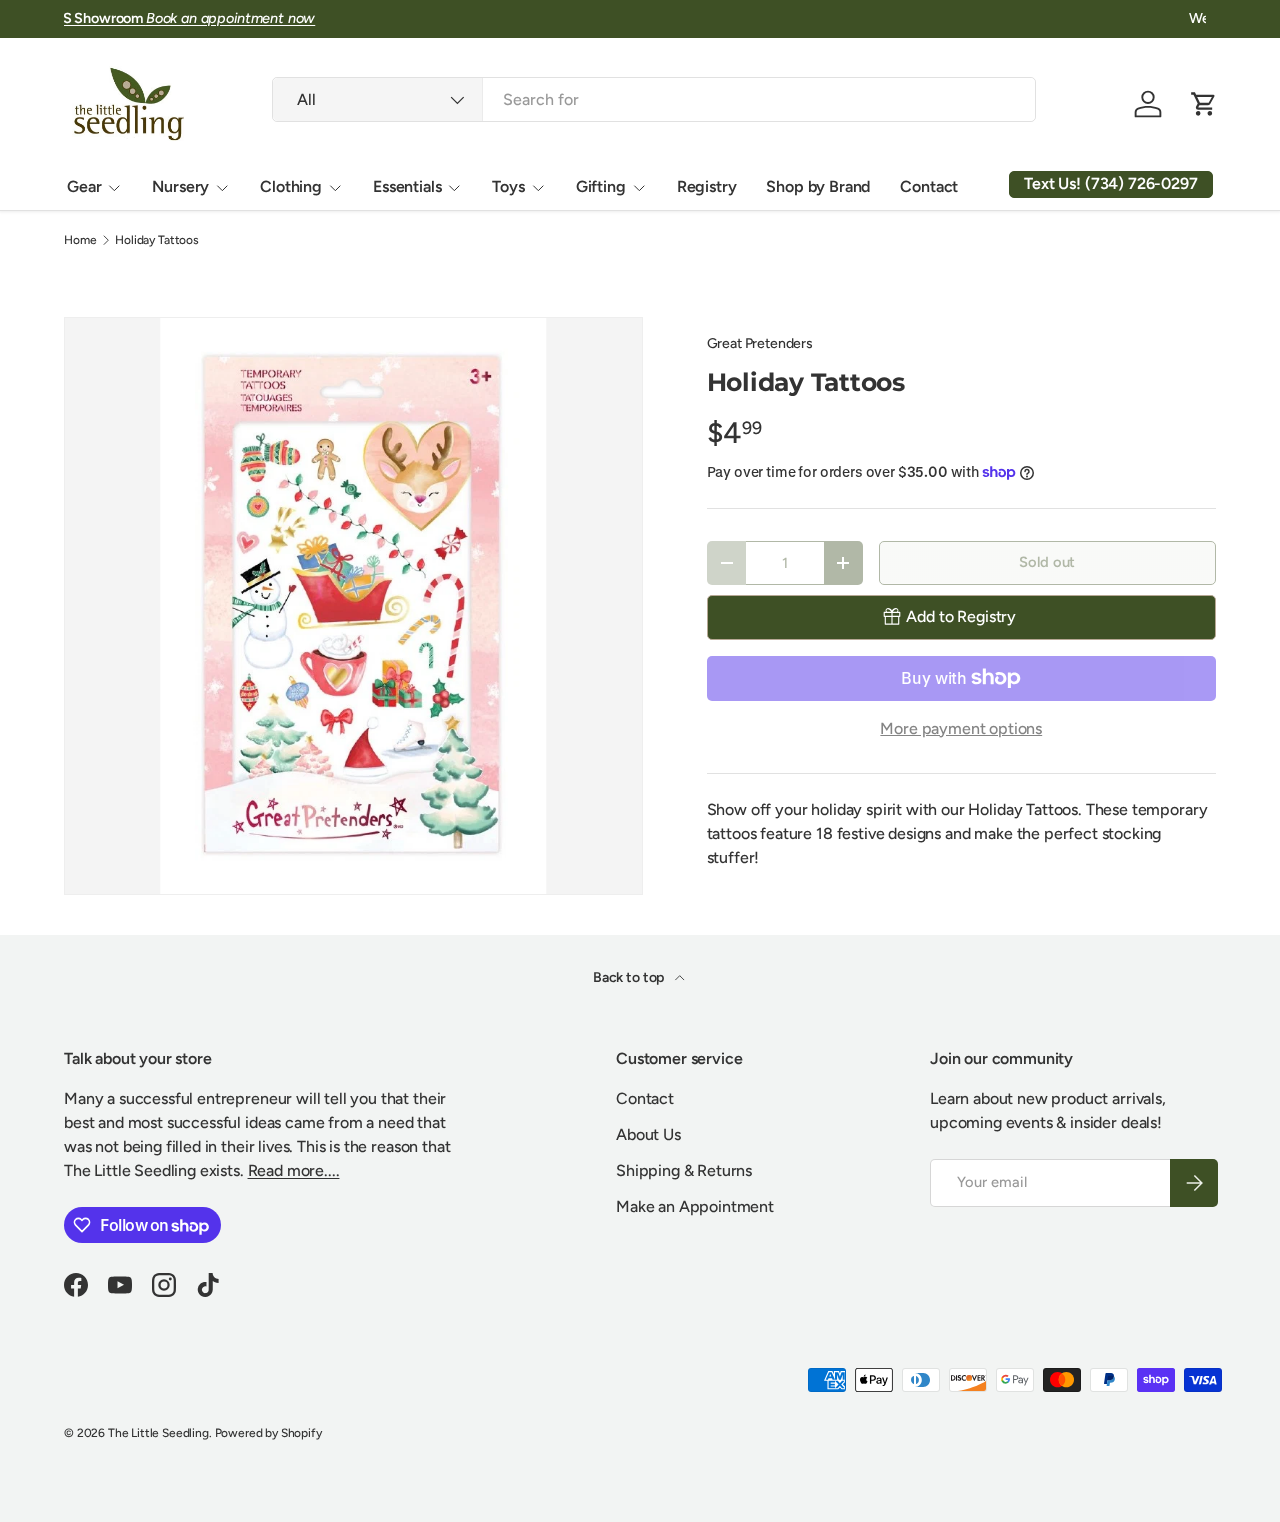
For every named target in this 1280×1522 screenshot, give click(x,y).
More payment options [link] (961, 728)
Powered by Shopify (268, 1433)
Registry (707, 186)
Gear (84, 186)
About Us (648, 1134)
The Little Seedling (158, 1433)
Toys (508, 186)
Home (80, 240)
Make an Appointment (695, 1206)
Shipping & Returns (684, 1170)
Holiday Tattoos (157, 240)
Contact (929, 186)
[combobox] (653, 99)
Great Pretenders (760, 343)
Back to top (630, 977)
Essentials (407, 186)
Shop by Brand (818, 186)
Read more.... (294, 1170)
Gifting (601, 186)
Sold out (1047, 562)
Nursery (180, 186)
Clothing (291, 186)
